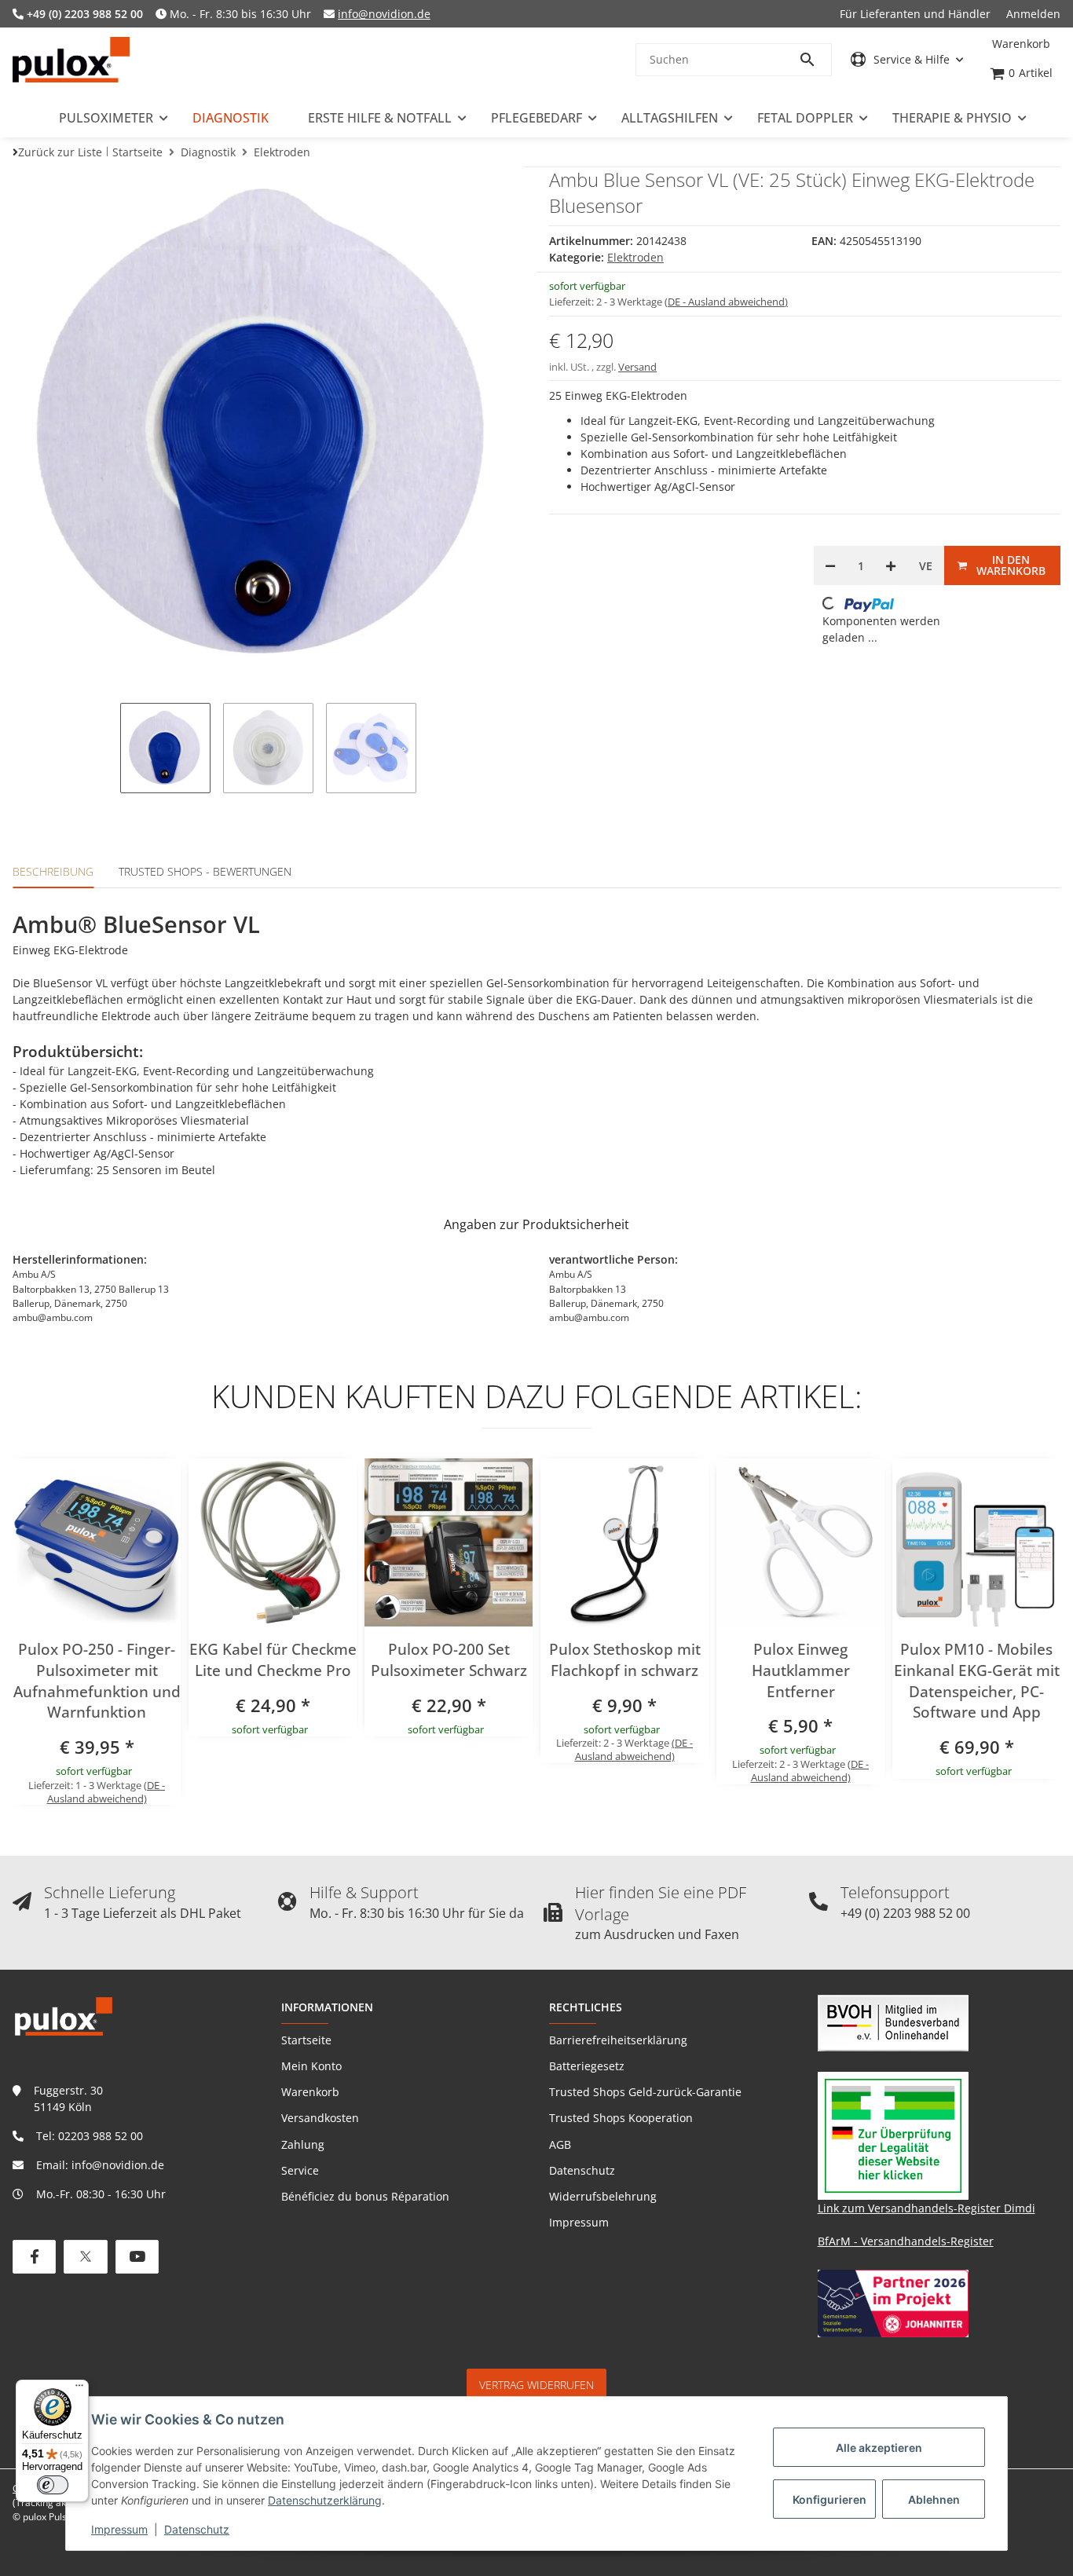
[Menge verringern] (830, 565)
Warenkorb (310, 2092)
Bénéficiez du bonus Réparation (365, 2196)
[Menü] (79, 2389)
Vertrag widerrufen (536, 2385)
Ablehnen (934, 2499)
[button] (907, 59)
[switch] (53, 2485)
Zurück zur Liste (60, 152)
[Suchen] (815, 60)
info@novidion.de (384, 14)
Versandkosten (320, 2118)
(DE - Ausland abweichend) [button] (726, 302)
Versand (637, 367)
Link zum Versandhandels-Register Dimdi (927, 2208)
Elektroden (635, 257)
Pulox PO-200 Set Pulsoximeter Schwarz (449, 1660)
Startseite (306, 2040)
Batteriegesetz (587, 2066)
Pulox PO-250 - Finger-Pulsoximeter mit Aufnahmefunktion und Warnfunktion (97, 1681)
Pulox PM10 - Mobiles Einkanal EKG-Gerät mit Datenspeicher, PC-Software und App (977, 1681)
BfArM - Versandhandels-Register (906, 2241)
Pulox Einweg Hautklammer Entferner (801, 1670)
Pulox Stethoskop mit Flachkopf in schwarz (625, 1660)
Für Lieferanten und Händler (915, 14)
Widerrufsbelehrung (603, 2196)
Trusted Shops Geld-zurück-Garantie (645, 2092)
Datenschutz (197, 2529)
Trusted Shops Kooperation (621, 2118)
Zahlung (303, 2144)
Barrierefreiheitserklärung (618, 2040)
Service (300, 2170)
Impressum (119, 2529)
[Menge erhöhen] (891, 565)
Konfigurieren (829, 2499)
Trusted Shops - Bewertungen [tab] (205, 871)
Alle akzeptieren (879, 2448)
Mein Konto (311, 2066)
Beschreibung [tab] (53, 871)
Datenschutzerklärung (325, 2500)
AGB (560, 2144)
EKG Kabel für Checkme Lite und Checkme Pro (273, 1660)
